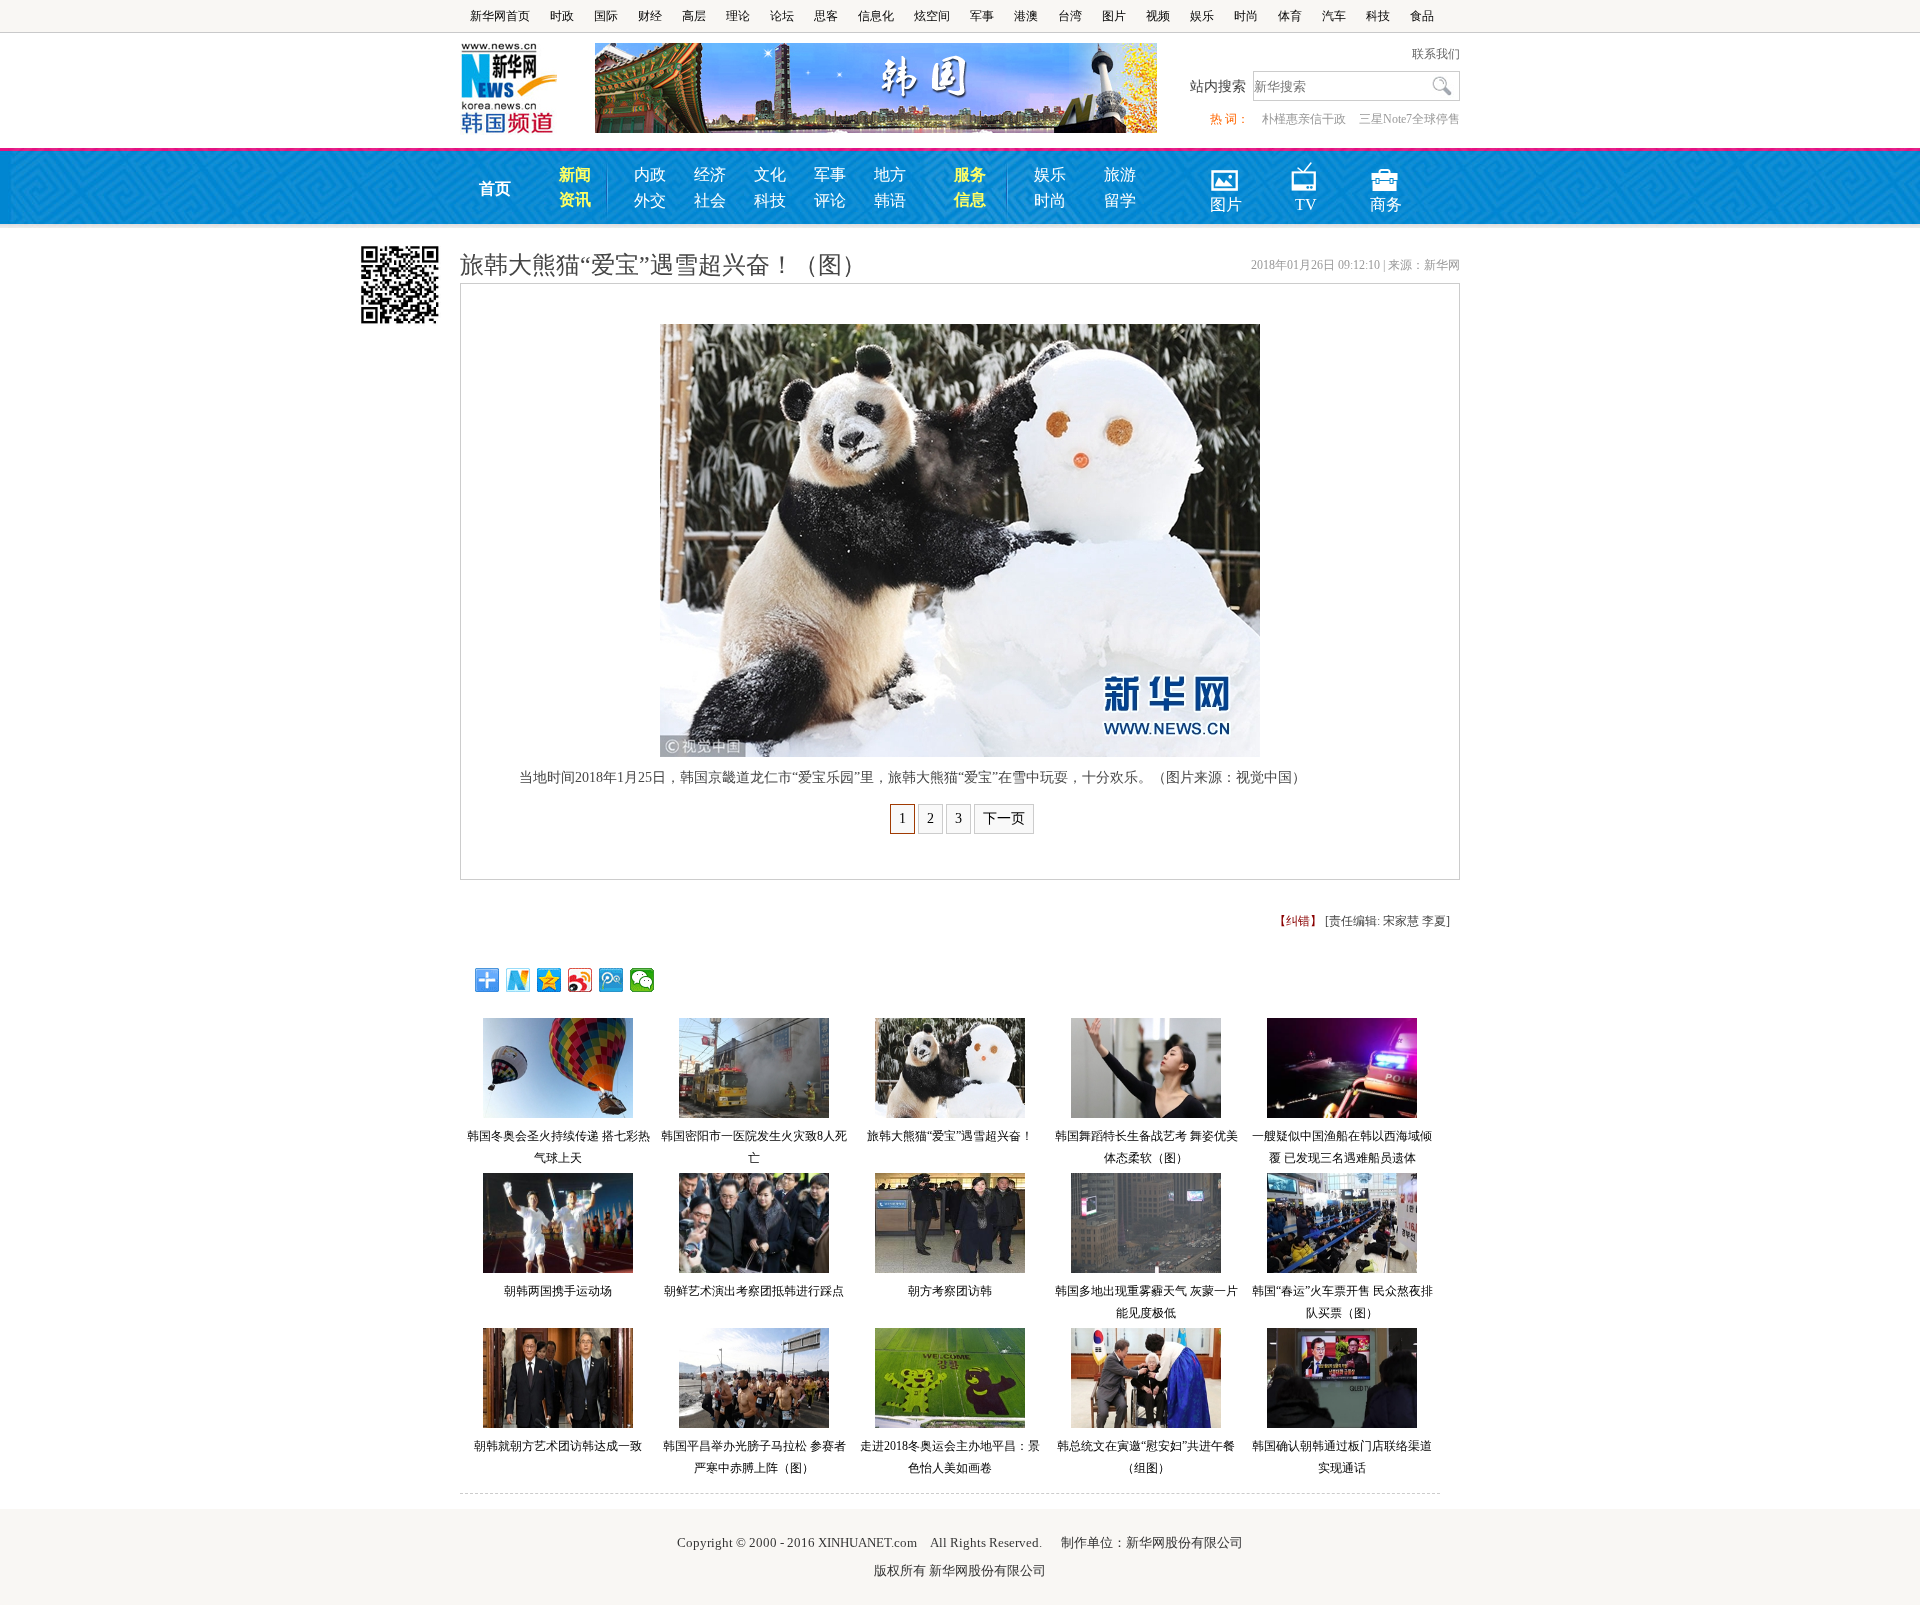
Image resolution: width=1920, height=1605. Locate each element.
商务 (1386, 173)
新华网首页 (500, 16)
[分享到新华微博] (518, 980)
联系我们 (1436, 54)
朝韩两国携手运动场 (558, 1291)
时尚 (1246, 16)
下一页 (1004, 818)
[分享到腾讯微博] (611, 980)
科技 (1378, 16)
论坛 (782, 16)
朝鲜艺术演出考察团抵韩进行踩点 (754, 1291)
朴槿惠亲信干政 (1304, 119)
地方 (890, 174)
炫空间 (932, 16)
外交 (650, 200)
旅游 (1120, 174)
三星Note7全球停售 (1409, 119)
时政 (562, 16)
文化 (770, 174)
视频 (1158, 16)
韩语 (890, 200)
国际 (606, 16)
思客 (826, 16)
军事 (982, 16)
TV (1306, 173)
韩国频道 (527, 89)
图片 (1114, 16)
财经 (650, 16)
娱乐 (1202, 16)
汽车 (1334, 16)
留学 (1120, 200)
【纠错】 (1298, 921)
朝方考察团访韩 (950, 1291)
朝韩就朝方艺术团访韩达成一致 (558, 1446)
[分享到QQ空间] (549, 980)
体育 (1290, 16)
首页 (495, 188)
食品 (1422, 16)
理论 (738, 16)
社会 (710, 200)
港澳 (1026, 16)
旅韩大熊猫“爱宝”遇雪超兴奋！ (950, 1136)
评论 (830, 200)
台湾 (1070, 16)
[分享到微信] (642, 980)
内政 (650, 174)
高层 (694, 16)
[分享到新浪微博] (580, 980)
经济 (710, 174)
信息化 (876, 16)
